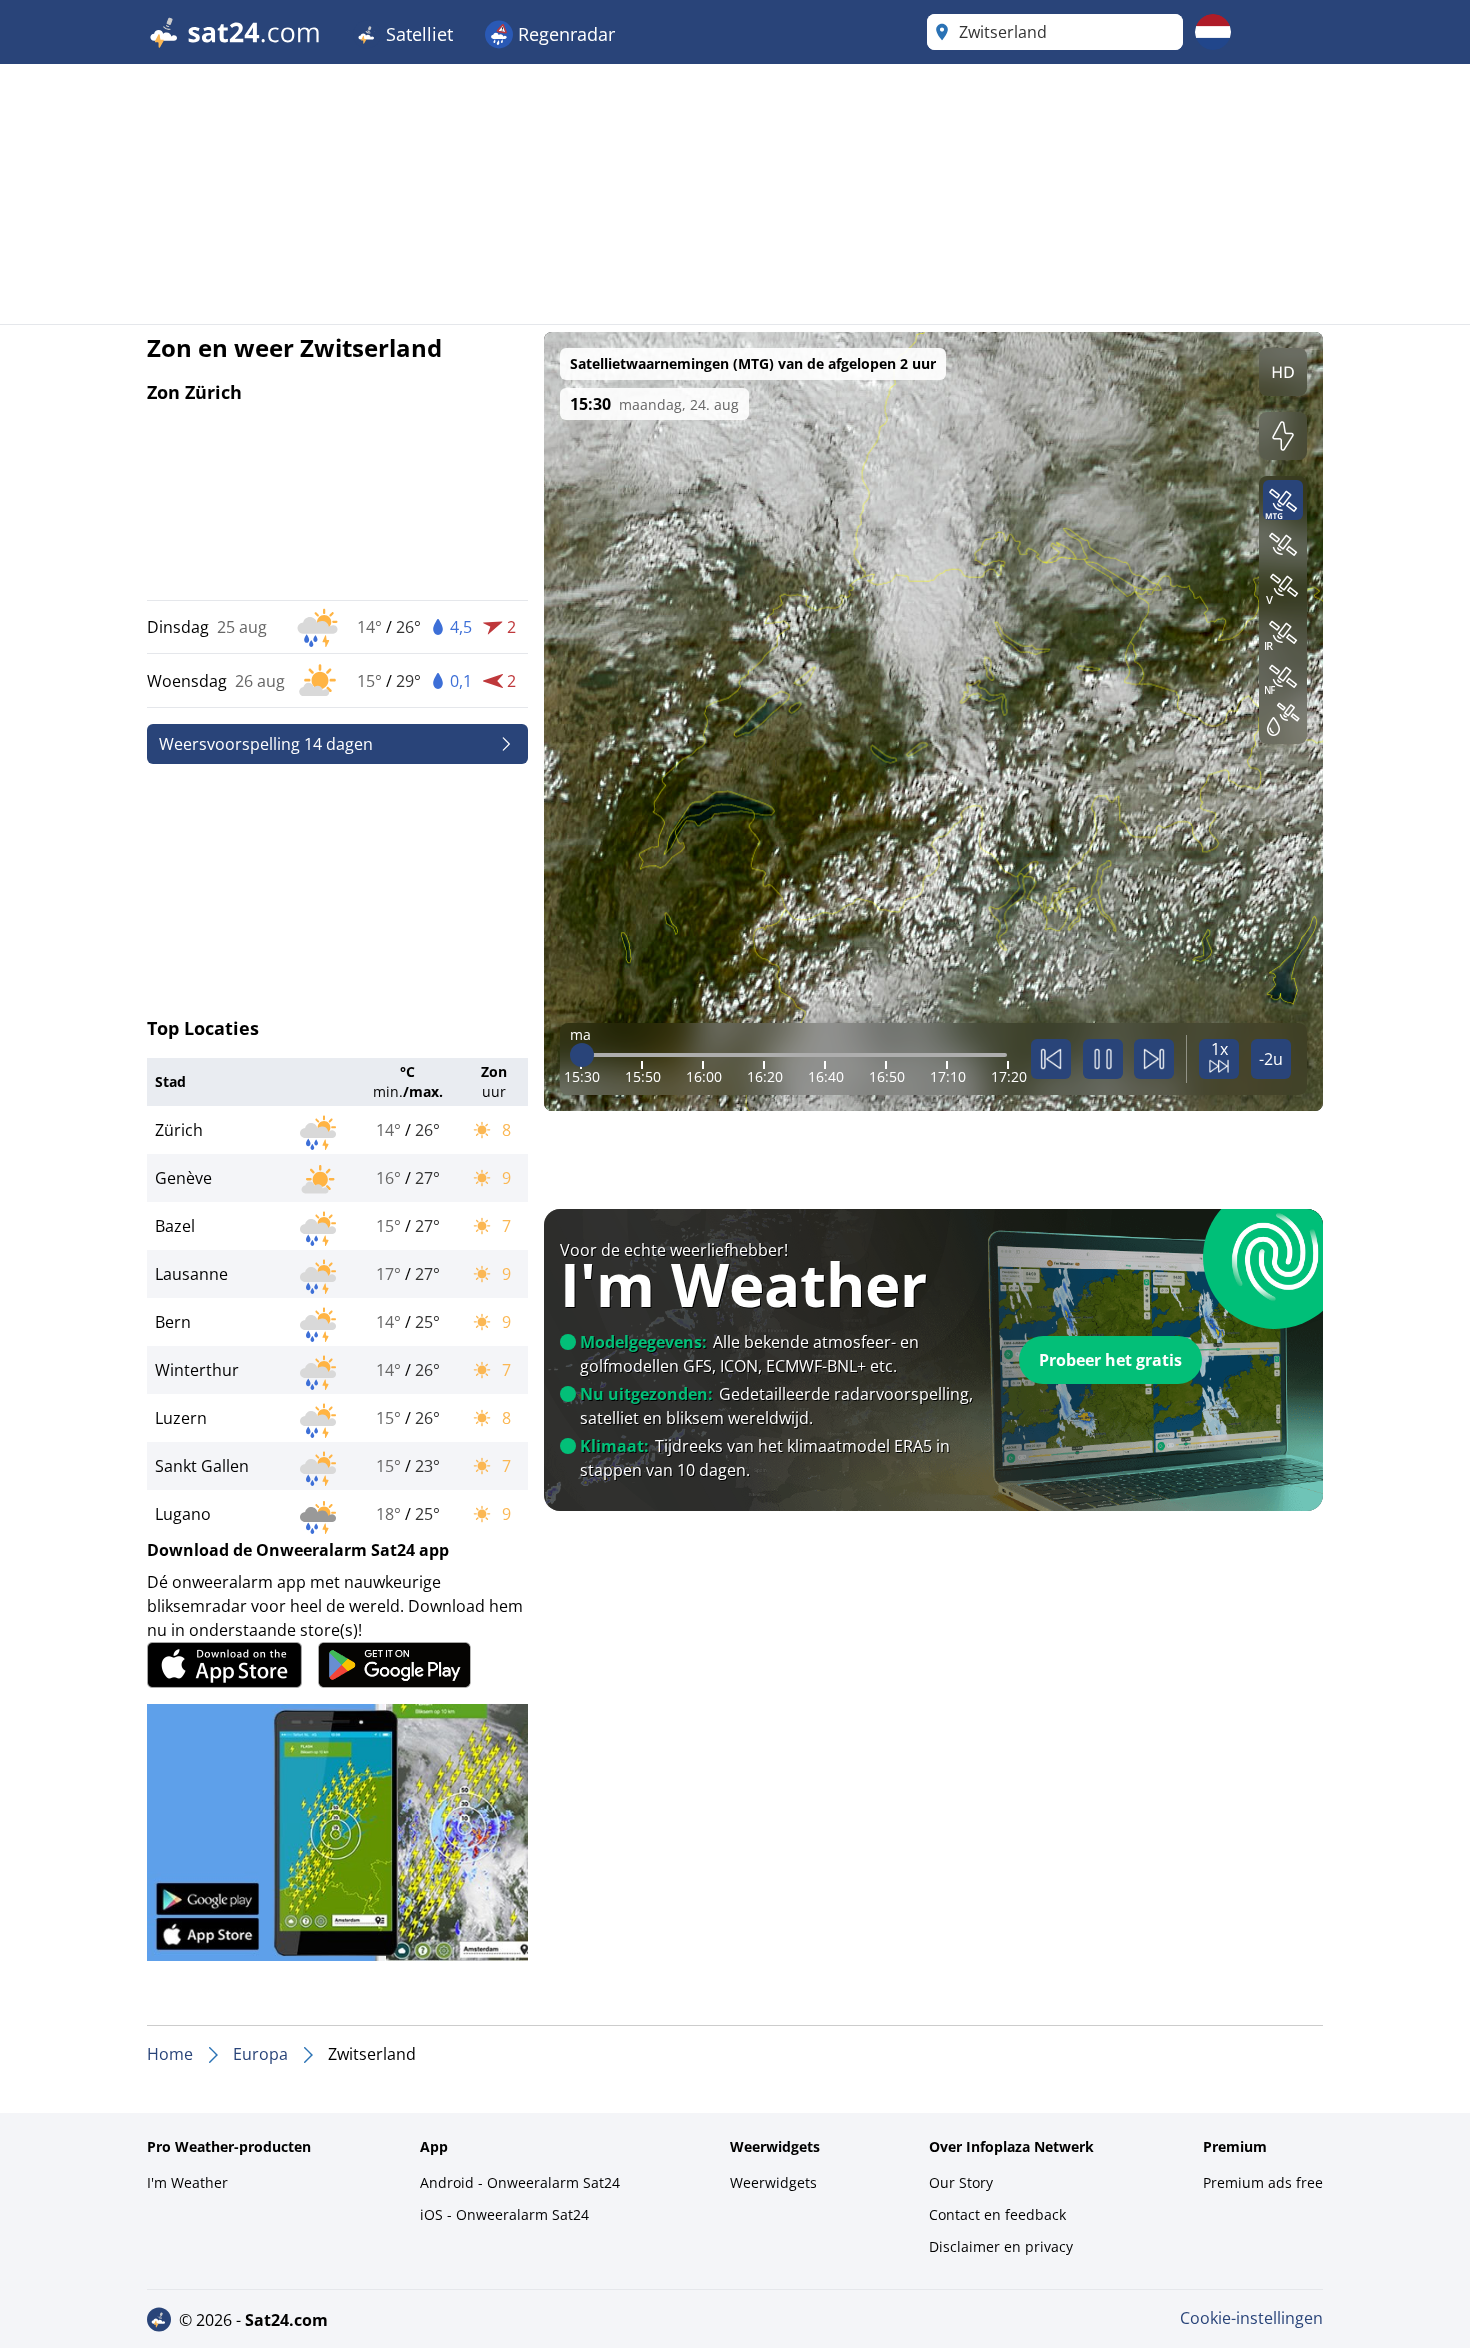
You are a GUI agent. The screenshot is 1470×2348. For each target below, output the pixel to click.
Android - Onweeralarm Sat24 (520, 2182)
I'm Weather (187, 2182)
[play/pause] (1103, 1059)
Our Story (961, 2182)
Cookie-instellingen (1251, 2318)
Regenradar (564, 34)
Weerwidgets (773, 2182)
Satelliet (417, 34)
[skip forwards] (1154, 1059)
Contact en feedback (997, 2214)
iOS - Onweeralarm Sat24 (504, 2214)
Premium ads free (1263, 2182)
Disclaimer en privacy (1001, 2246)
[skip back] (1051, 1059)
